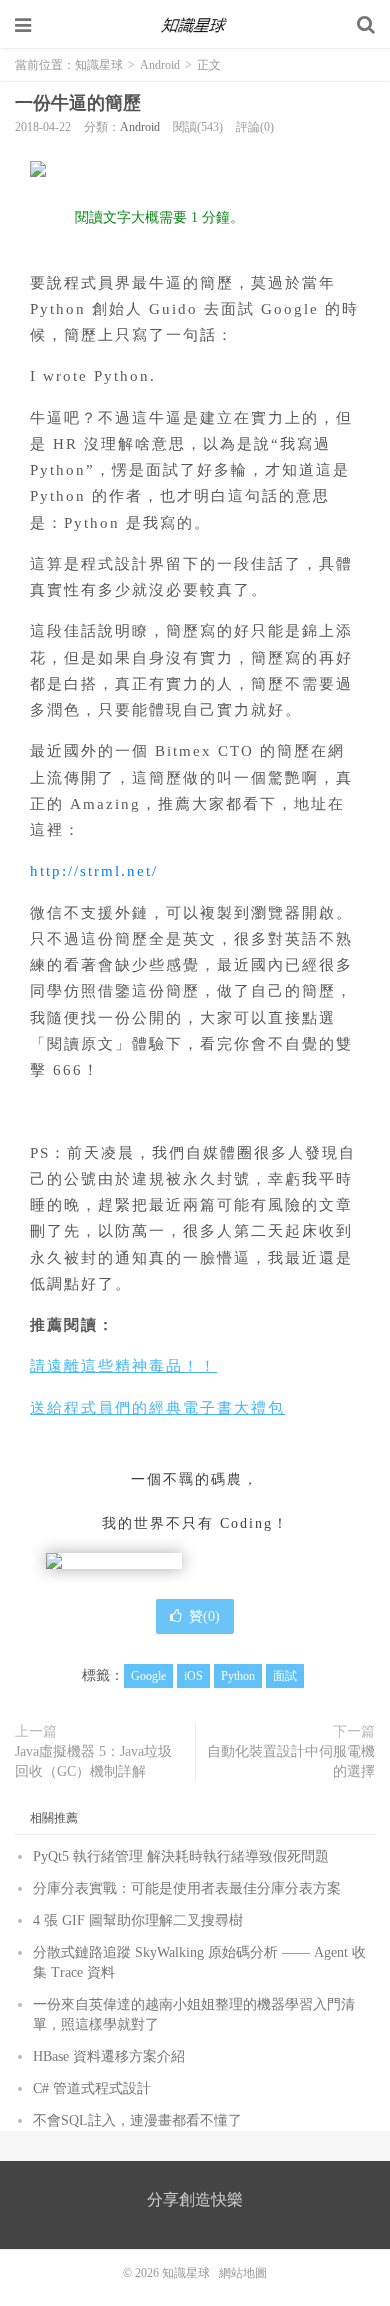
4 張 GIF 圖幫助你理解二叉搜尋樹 (138, 1920)
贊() (204, 1616)
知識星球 (195, 25)
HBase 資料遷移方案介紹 (109, 2056)
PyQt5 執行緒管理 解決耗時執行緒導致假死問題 (181, 1856)
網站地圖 (243, 2273)
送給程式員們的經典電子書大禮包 (157, 1408)
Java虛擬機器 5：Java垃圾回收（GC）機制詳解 (93, 1761)
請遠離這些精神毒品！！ (123, 1366)
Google (148, 1676)
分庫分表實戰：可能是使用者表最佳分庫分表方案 (187, 1888)
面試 (285, 1676)
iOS (193, 1676)
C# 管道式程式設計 (92, 2088)
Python (238, 1676)
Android (160, 65)
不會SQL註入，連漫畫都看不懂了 (137, 2120)
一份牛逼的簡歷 (78, 103)
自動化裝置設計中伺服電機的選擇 (291, 1761)
